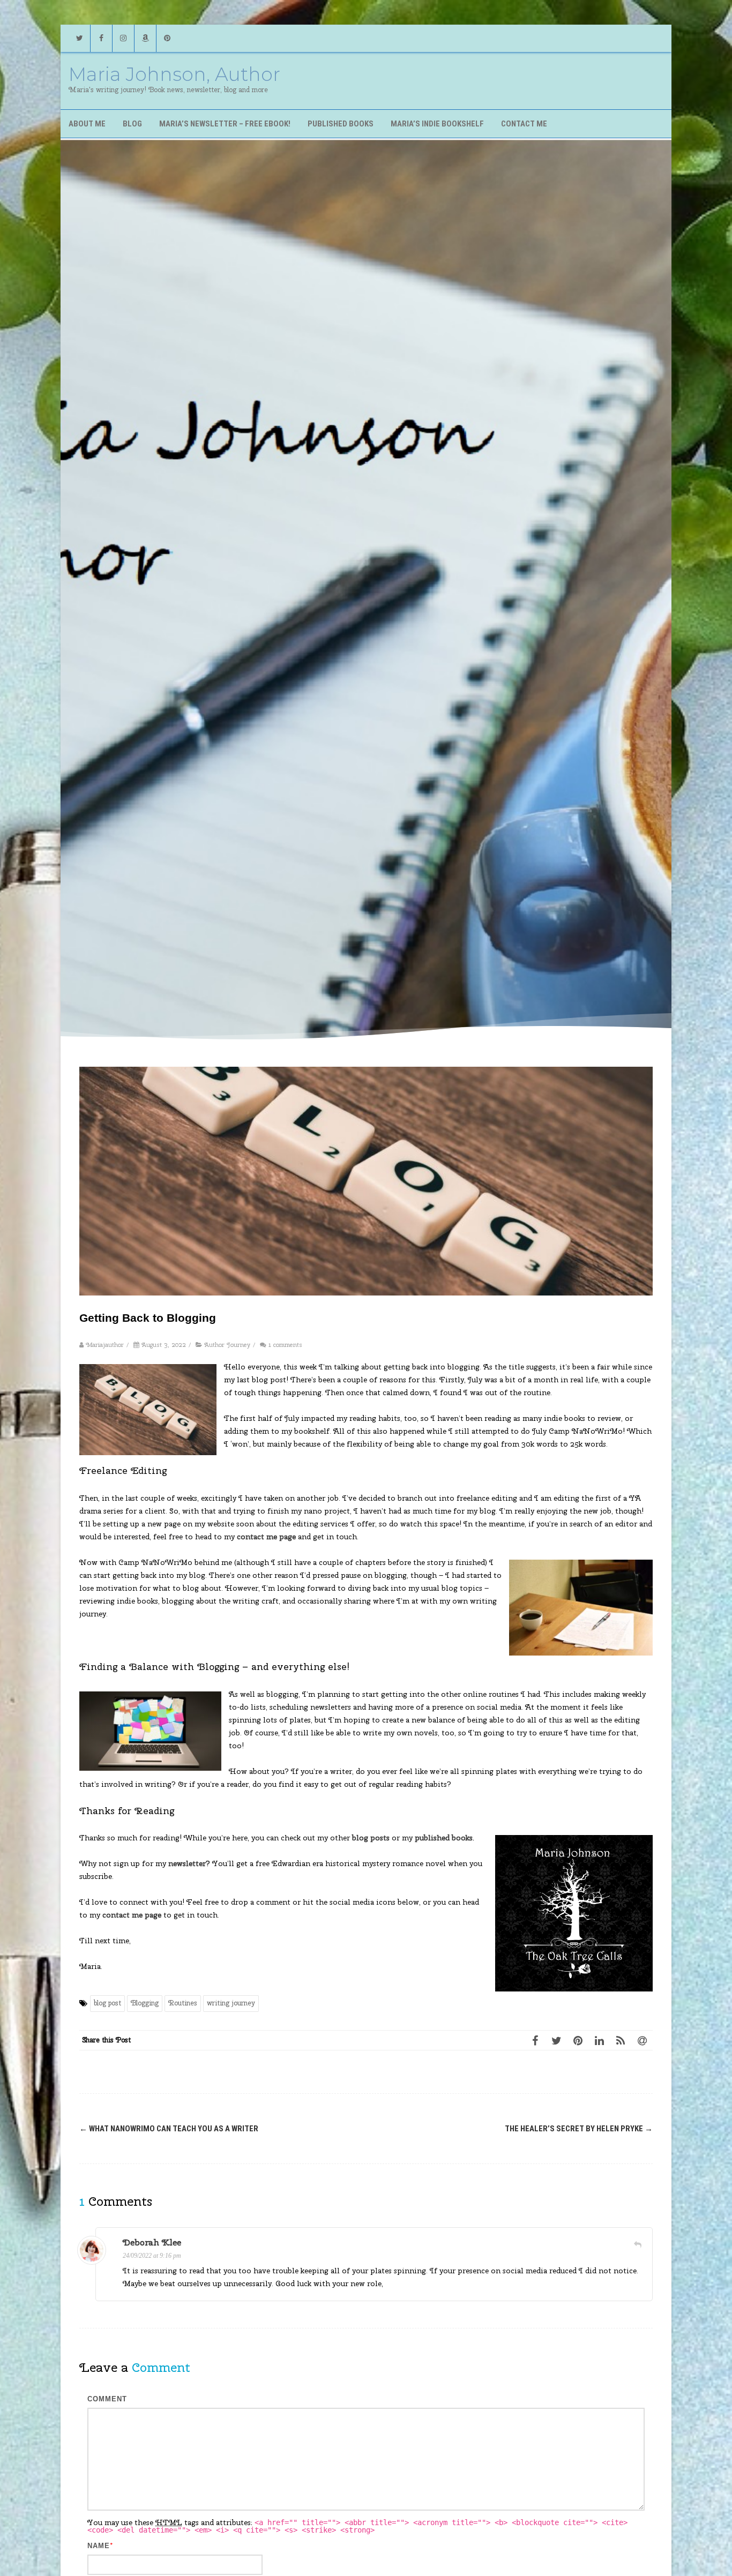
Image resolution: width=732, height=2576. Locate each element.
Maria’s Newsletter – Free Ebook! (225, 124)
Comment (107, 2399)
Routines (183, 2003)
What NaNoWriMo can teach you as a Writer (169, 2129)
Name (99, 2546)
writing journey (231, 2003)
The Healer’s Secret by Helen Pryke (579, 2129)
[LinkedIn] (599, 2040)
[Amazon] (145, 38)
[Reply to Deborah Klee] (638, 2244)
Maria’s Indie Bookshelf (437, 124)
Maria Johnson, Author (174, 74)
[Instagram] (123, 38)
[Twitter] (79, 38)
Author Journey (227, 1345)
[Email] (642, 2040)
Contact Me (524, 124)
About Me (87, 124)
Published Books (341, 124)
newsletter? (189, 1863)
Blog (132, 124)
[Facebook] (101, 38)
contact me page (266, 1537)
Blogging (145, 2003)
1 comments (285, 1345)
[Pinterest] (167, 38)
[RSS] (621, 2040)
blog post (107, 2003)
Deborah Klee (152, 2242)
